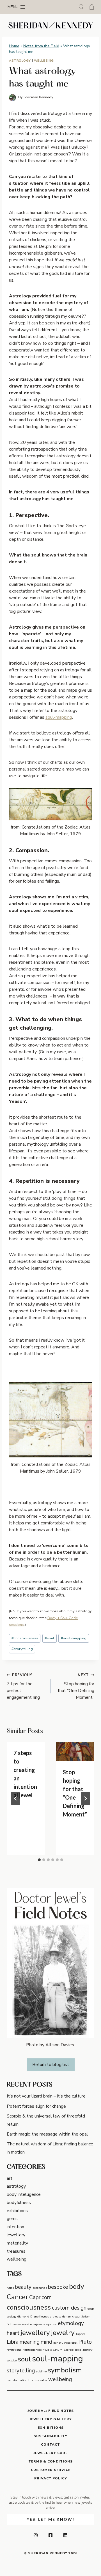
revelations (14, 2350)
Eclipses (12, 2324)
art (10, 2178)
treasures (16, 2251)
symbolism (65, 2370)
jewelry (63, 2333)
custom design (69, 2308)
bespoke (58, 2287)
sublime (41, 2371)
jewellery (16, 2235)
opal (74, 2343)
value (43, 2380)
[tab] (39, 1860)
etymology (71, 2323)
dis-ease (56, 2316)
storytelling (22, 1649)
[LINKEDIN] (65, 2535)
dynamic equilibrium (76, 2316)
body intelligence (24, 2194)
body (77, 2286)
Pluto (85, 2342)
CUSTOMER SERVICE (51, 2470)
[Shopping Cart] (92, 7)
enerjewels (37, 2324)
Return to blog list (51, 2065)
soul (49, 1638)
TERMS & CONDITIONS (50, 2461)
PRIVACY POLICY (51, 2478)
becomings (40, 2288)
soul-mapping (59, 717)
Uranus (34, 2380)
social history (83, 2350)
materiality (17, 2243)
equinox (51, 2324)
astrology (20, 61)
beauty (23, 2287)
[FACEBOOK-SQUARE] (50, 2535)
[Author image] (12, 98)
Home (14, 46)
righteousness (32, 2350)
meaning (30, 2342)
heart (13, 2333)
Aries (10, 2288)
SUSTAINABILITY (50, 2436)
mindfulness (62, 2343)
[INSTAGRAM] (36, 2535)
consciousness (25, 1638)
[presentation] (75, 1751)
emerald (24, 2324)
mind (46, 2342)
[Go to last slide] (16, 1798)
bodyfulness (19, 2203)
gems (12, 2219)
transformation (17, 2380)
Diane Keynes (40, 2316)
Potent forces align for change (36, 2106)
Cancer (17, 2297)
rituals (47, 2350)
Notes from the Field (41, 46)
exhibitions (17, 2211)
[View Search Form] (81, 7)
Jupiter (80, 2334)
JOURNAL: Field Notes (51, 2411)
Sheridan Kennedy (38, 97)
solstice (12, 2360)
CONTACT (50, 2444)
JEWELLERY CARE (50, 2453)
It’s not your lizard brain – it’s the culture (46, 2096)
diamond (23, 2316)
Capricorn (40, 2297)
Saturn (58, 2350)
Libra (13, 2342)
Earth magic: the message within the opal (47, 2134)
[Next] (85, 1798)
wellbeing (44, 61)
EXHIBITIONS (51, 2428)
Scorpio (69, 2350)
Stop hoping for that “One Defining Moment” (76, 1686)
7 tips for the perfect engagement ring (23, 1686)
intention (15, 2227)
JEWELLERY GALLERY (51, 2419)
